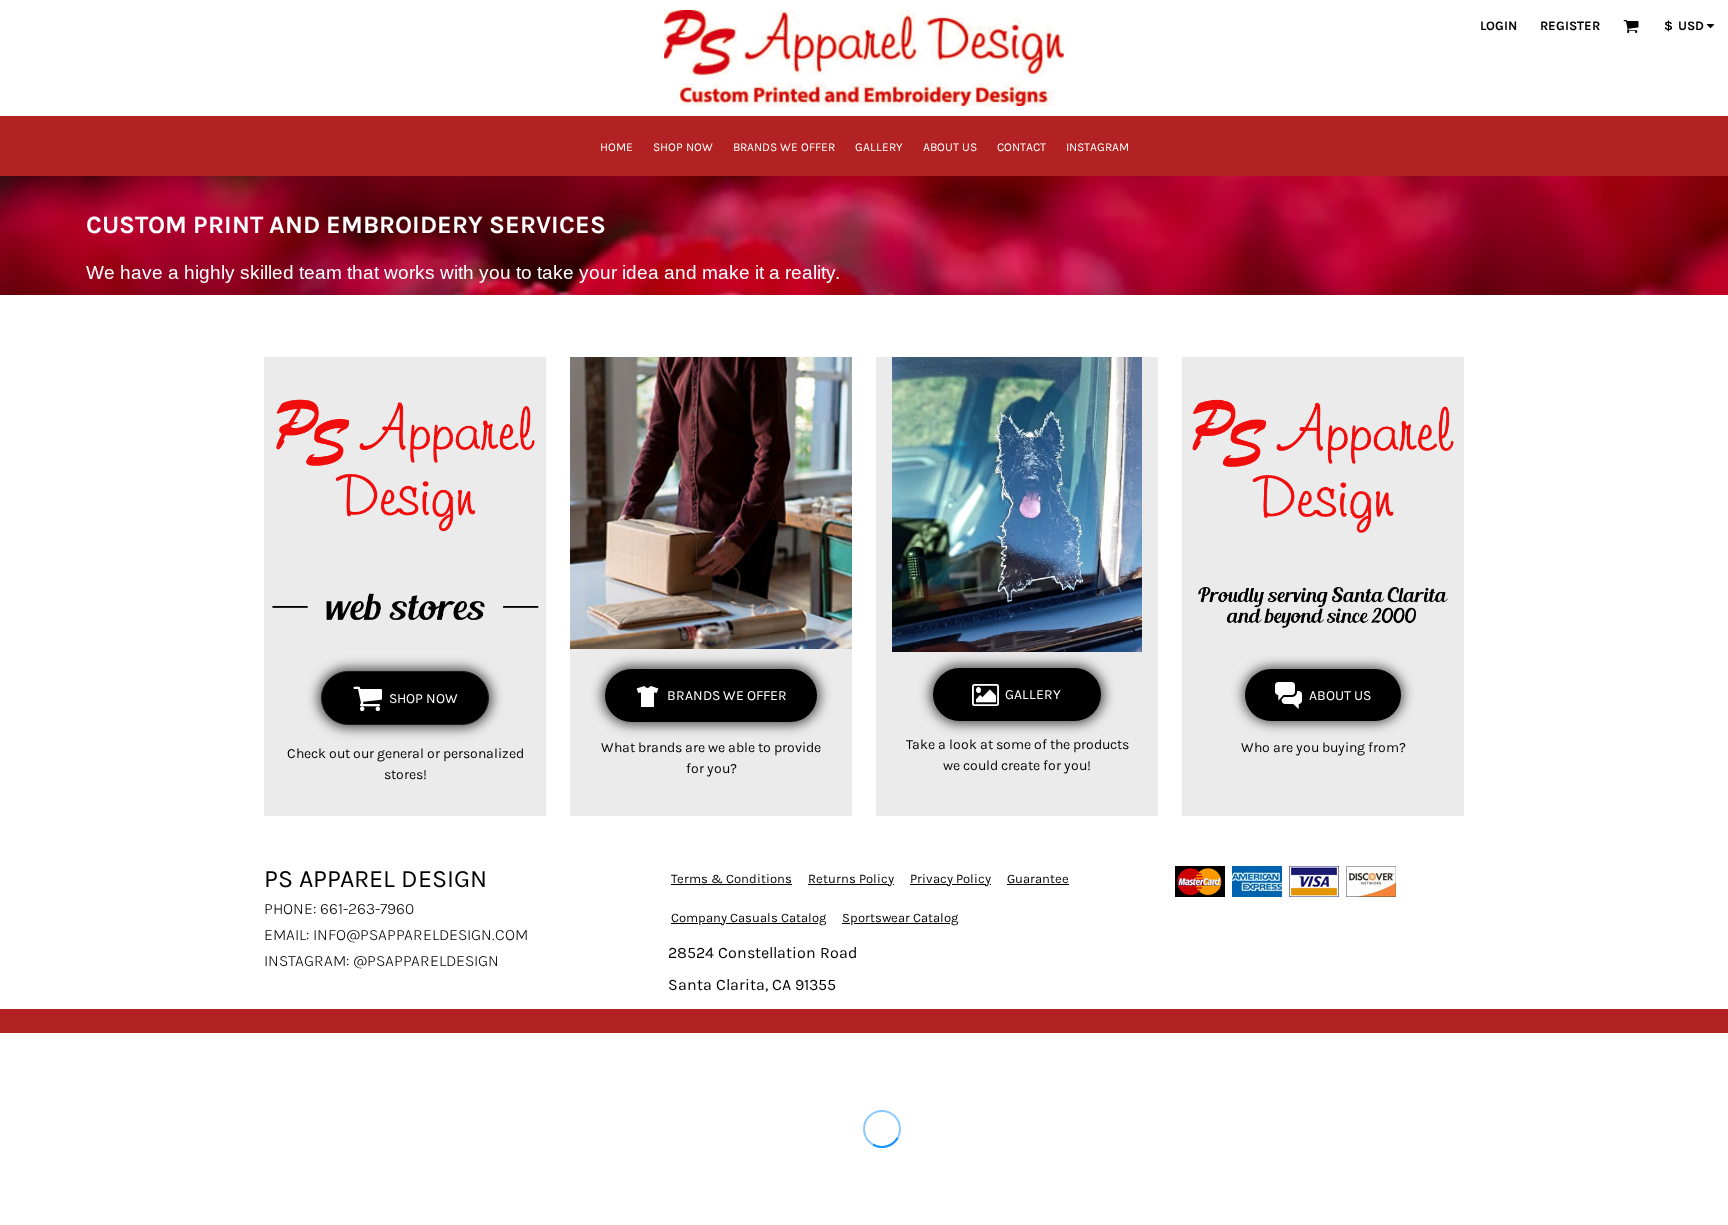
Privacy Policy (950, 878)
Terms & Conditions (731, 878)
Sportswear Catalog (900, 917)
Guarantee (1038, 878)
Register (1570, 25)
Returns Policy (851, 878)
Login (1498, 25)
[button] (1631, 26)
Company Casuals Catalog (748, 917)
